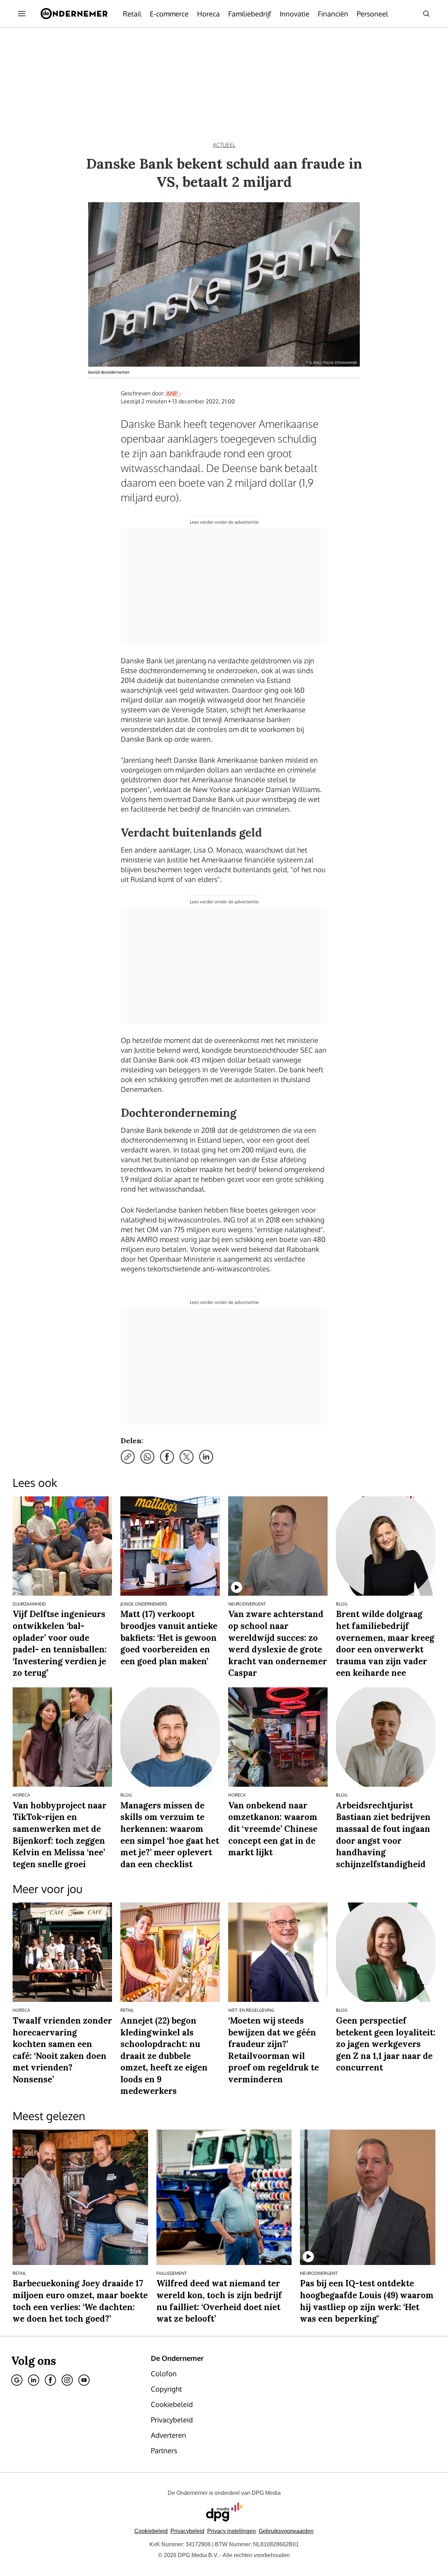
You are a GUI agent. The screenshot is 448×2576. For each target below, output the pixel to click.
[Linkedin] (34, 2380)
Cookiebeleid (151, 2531)
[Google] (17, 2380)
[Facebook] (50, 2380)
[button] (232, 2531)
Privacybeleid (187, 2531)
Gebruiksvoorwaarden (286, 2531)
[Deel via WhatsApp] (147, 1457)
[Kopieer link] (128, 1457)
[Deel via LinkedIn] (206, 1457)
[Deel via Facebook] (167, 1457)
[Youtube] (84, 2380)
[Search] (426, 14)
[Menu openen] (22, 14)
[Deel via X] (187, 1457)
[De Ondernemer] (74, 14)
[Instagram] (67, 2380)
